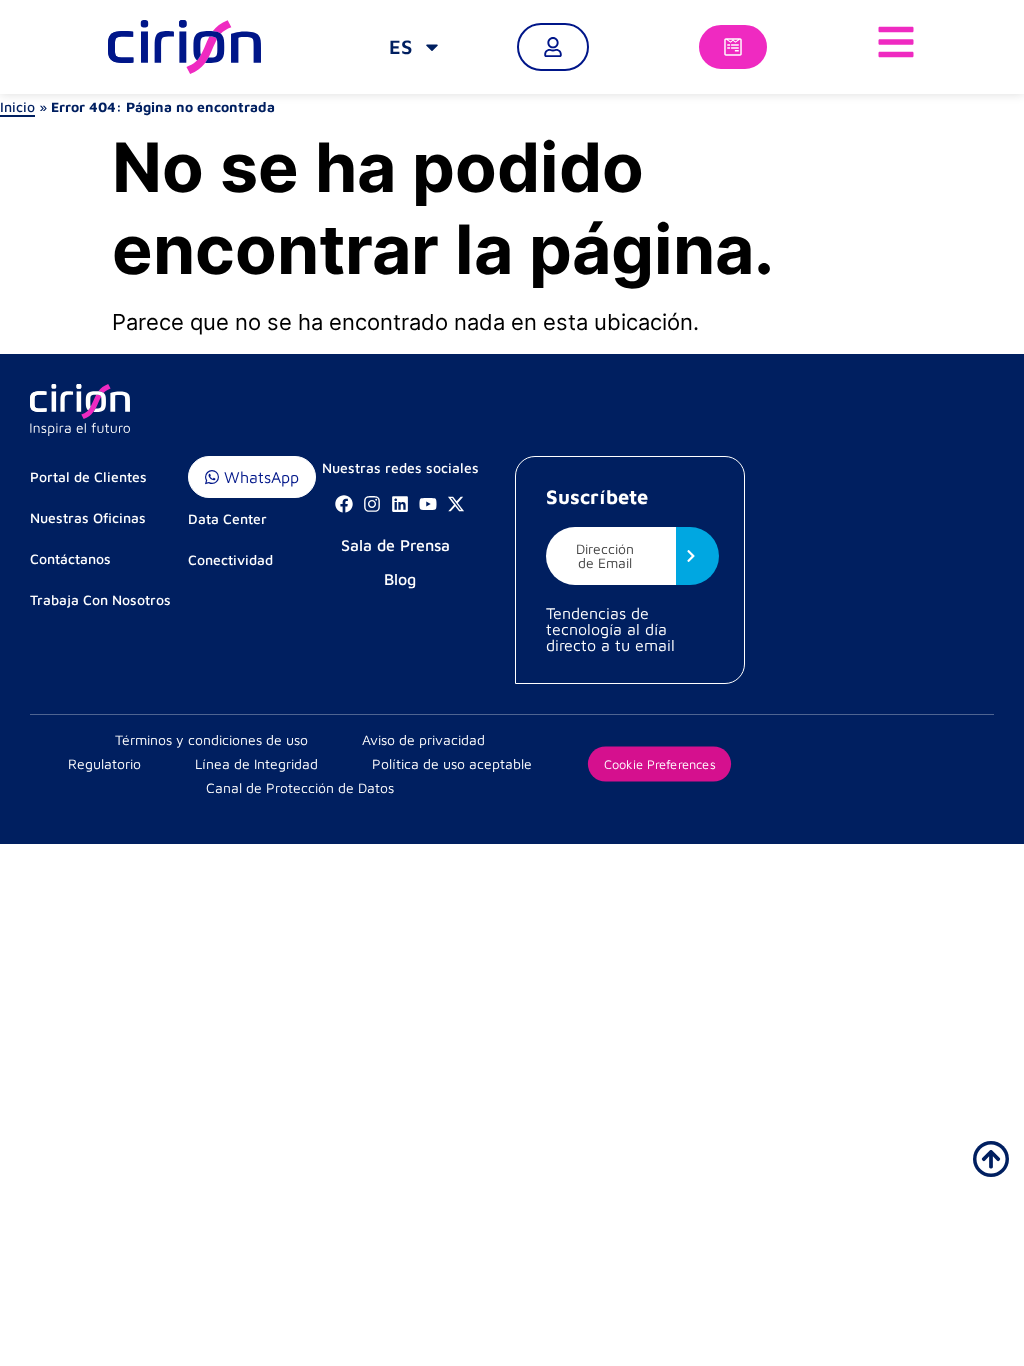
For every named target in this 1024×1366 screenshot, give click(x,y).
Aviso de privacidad (423, 739)
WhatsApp (259, 477)
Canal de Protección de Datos (300, 787)
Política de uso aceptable (452, 763)
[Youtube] (428, 504)
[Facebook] (344, 504)
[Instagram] (372, 504)
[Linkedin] (400, 504)
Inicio (17, 106)
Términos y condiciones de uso (211, 739)
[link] (415, 47)
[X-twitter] (456, 504)
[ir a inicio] (991, 1159)
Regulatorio (104, 763)
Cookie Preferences (659, 763)
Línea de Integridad (256, 763)
